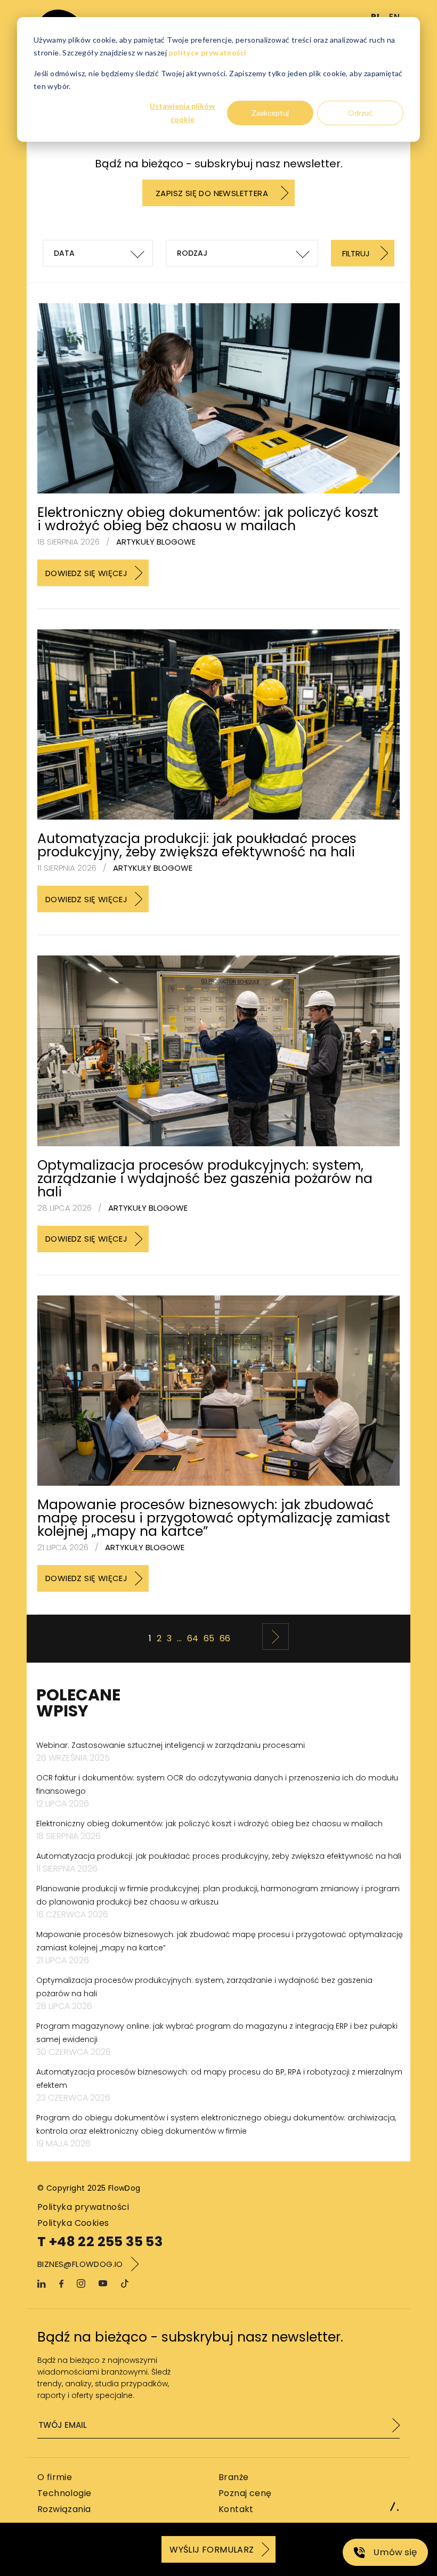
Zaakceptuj (270, 113)
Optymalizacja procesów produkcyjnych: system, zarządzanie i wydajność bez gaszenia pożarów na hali (205, 1178)
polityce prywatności (207, 52)
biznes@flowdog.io (80, 2264)
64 (193, 1638)
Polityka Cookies (73, 2223)
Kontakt (236, 2509)
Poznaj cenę (245, 2493)
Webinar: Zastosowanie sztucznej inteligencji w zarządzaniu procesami (171, 1745)
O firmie (55, 2477)
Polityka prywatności (83, 2207)
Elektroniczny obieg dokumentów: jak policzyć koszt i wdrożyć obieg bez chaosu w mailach (208, 519)
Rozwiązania (64, 2509)
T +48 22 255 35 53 (100, 2242)
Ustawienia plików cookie (182, 112)
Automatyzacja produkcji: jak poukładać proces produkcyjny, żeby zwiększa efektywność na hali (197, 845)
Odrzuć (360, 113)
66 (225, 1638)
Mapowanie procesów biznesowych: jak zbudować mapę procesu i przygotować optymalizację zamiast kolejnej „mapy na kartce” (214, 1518)
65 (209, 1638)
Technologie (64, 2493)
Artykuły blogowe (156, 542)
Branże (233, 2477)
